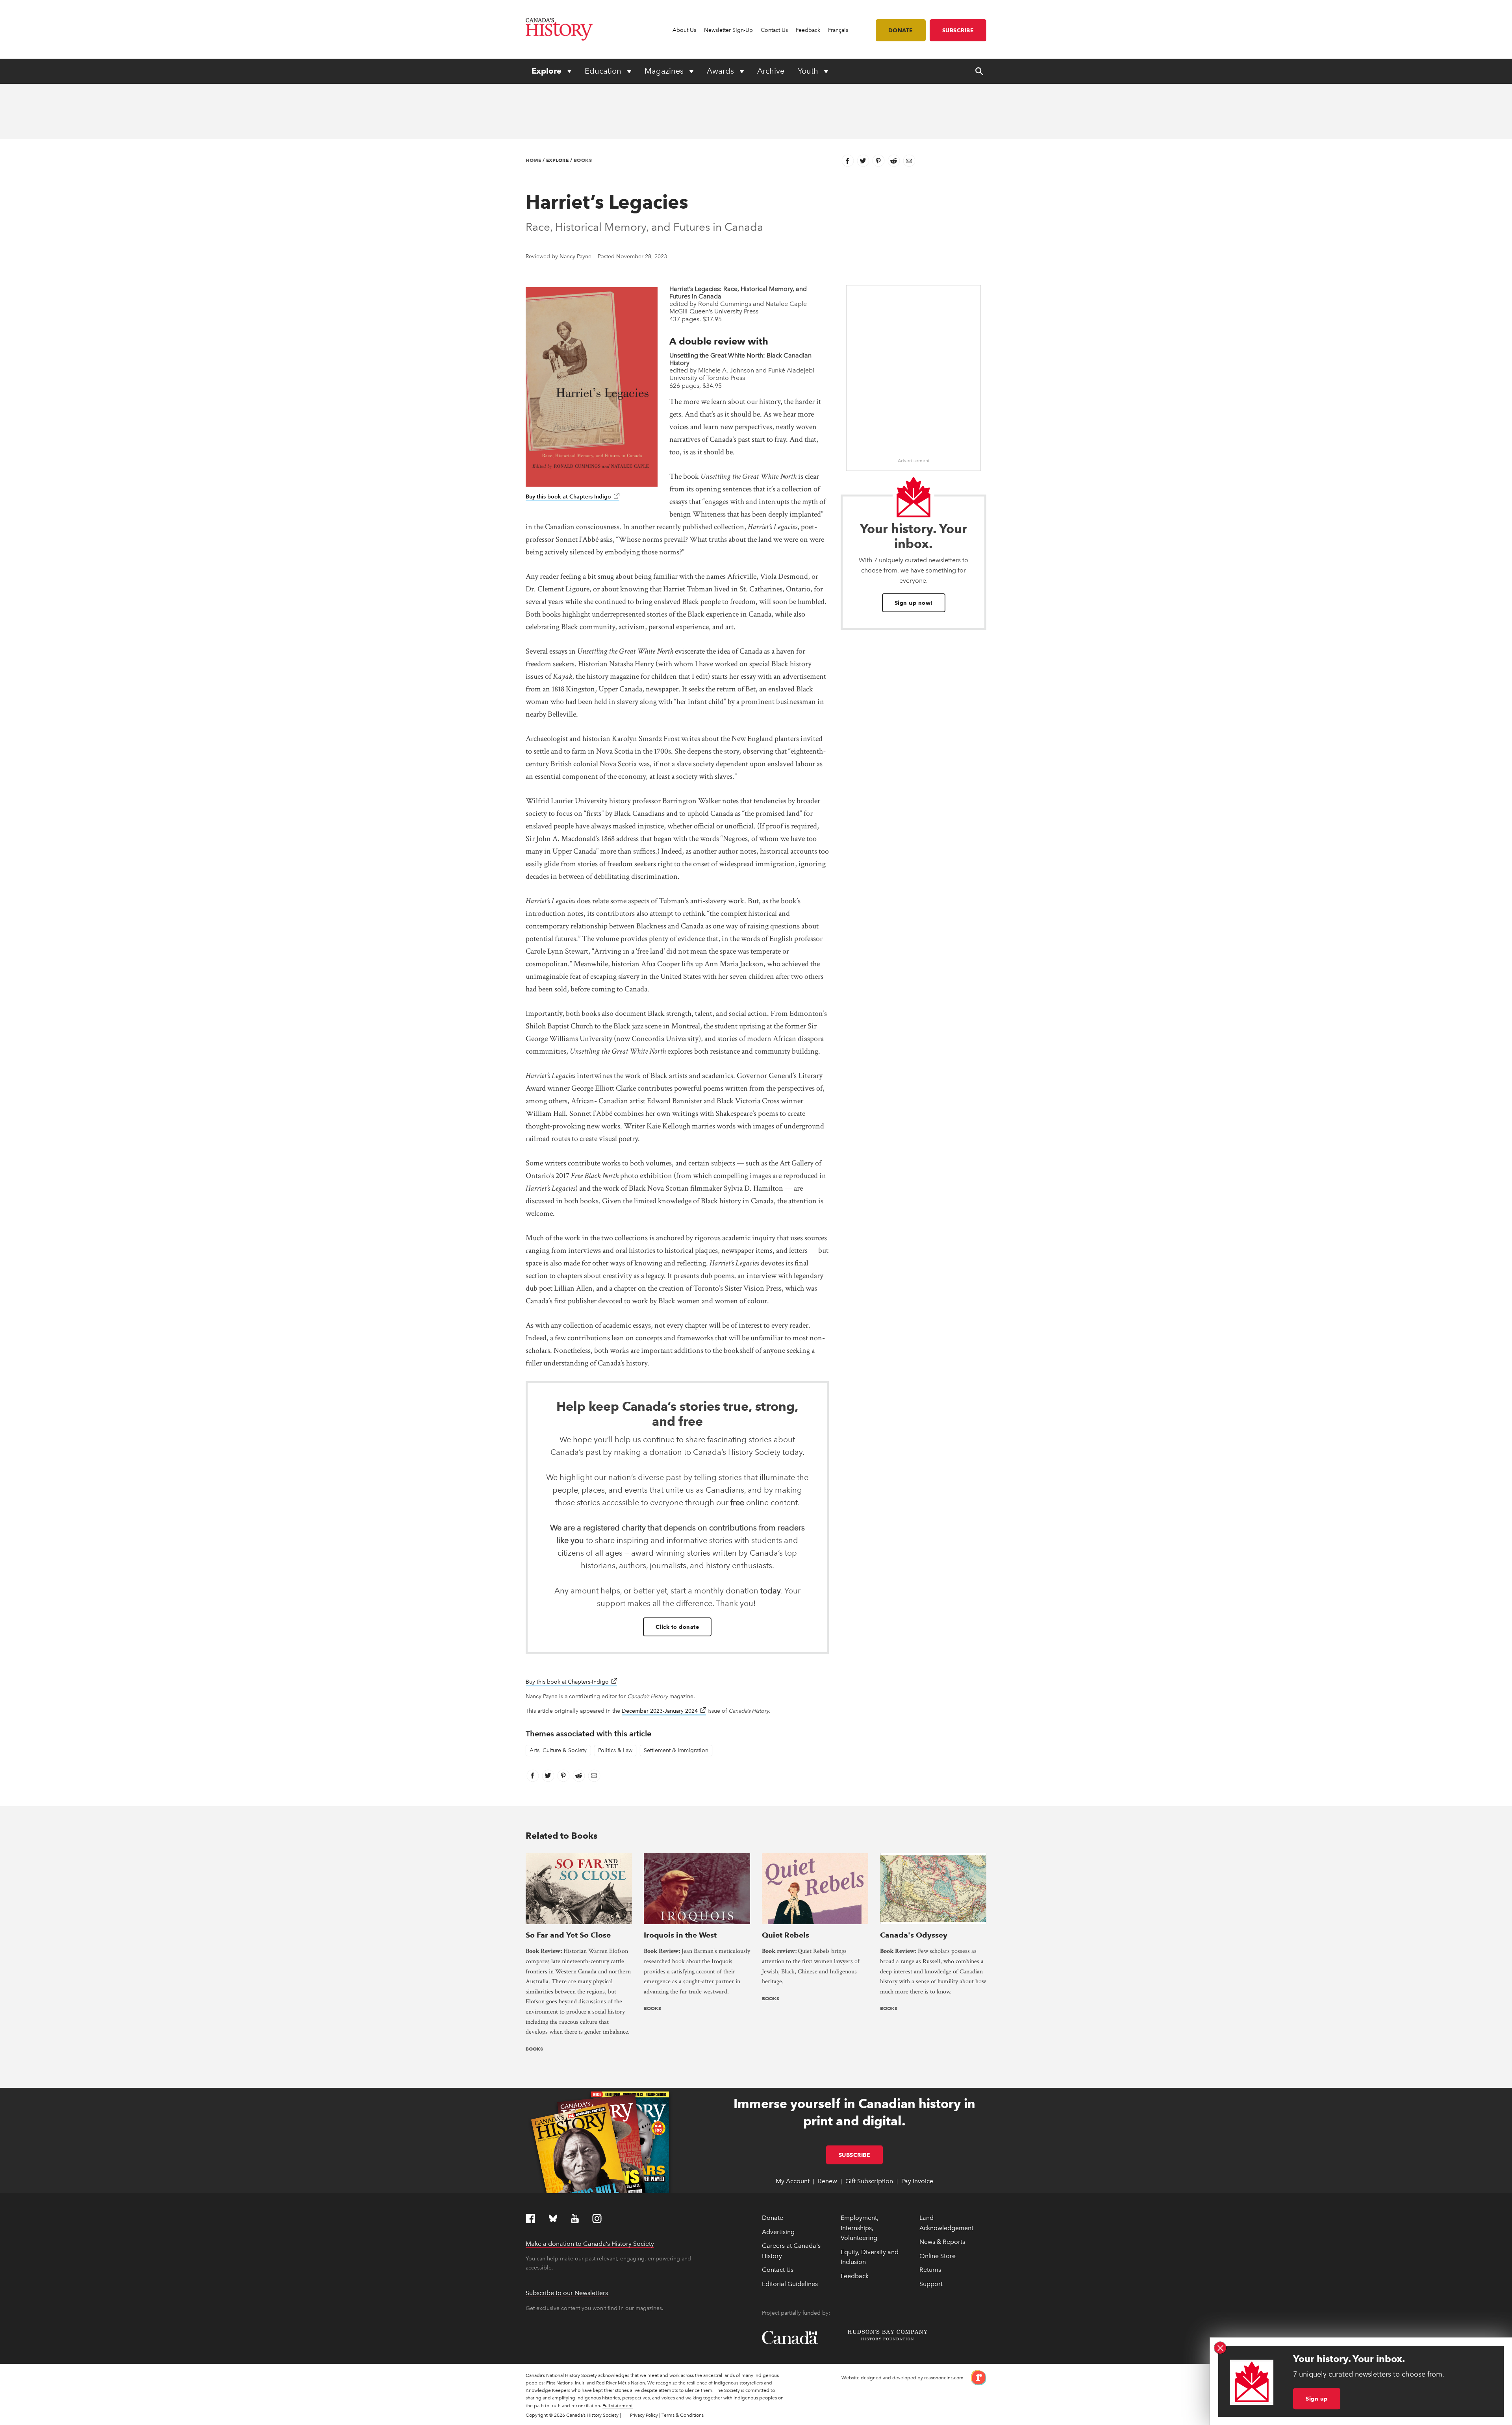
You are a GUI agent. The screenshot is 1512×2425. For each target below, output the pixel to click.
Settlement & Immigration (676, 1750)
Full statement (618, 2406)
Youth (809, 71)
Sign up (1317, 2399)
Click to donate (677, 1627)
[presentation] (579, 1889)
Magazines (665, 71)
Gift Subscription (869, 2181)
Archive (771, 71)
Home (533, 160)
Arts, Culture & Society (558, 1750)
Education (604, 71)
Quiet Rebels (786, 1935)
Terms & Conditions (683, 2415)
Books (583, 160)
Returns (930, 2270)
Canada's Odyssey (914, 1935)
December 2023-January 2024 (664, 1711)
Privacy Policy (644, 2415)
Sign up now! (914, 603)
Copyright (537, 2415)
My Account (793, 2181)
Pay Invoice (917, 2181)
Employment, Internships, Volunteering (860, 2228)
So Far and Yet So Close (568, 1935)
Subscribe (958, 30)
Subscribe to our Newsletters (567, 2293)
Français (838, 30)
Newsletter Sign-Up (728, 30)
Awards (721, 71)
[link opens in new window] (976, 2377)
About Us (684, 30)
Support (931, 2284)
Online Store (938, 2256)
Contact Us (774, 30)
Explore (548, 71)
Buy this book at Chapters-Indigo (573, 497)
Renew (827, 2181)
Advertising (778, 2232)
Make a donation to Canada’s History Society (590, 2244)
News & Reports (942, 2242)
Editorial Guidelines (790, 2284)
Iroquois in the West (680, 1935)
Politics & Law (615, 1750)
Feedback (808, 30)
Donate (901, 30)
